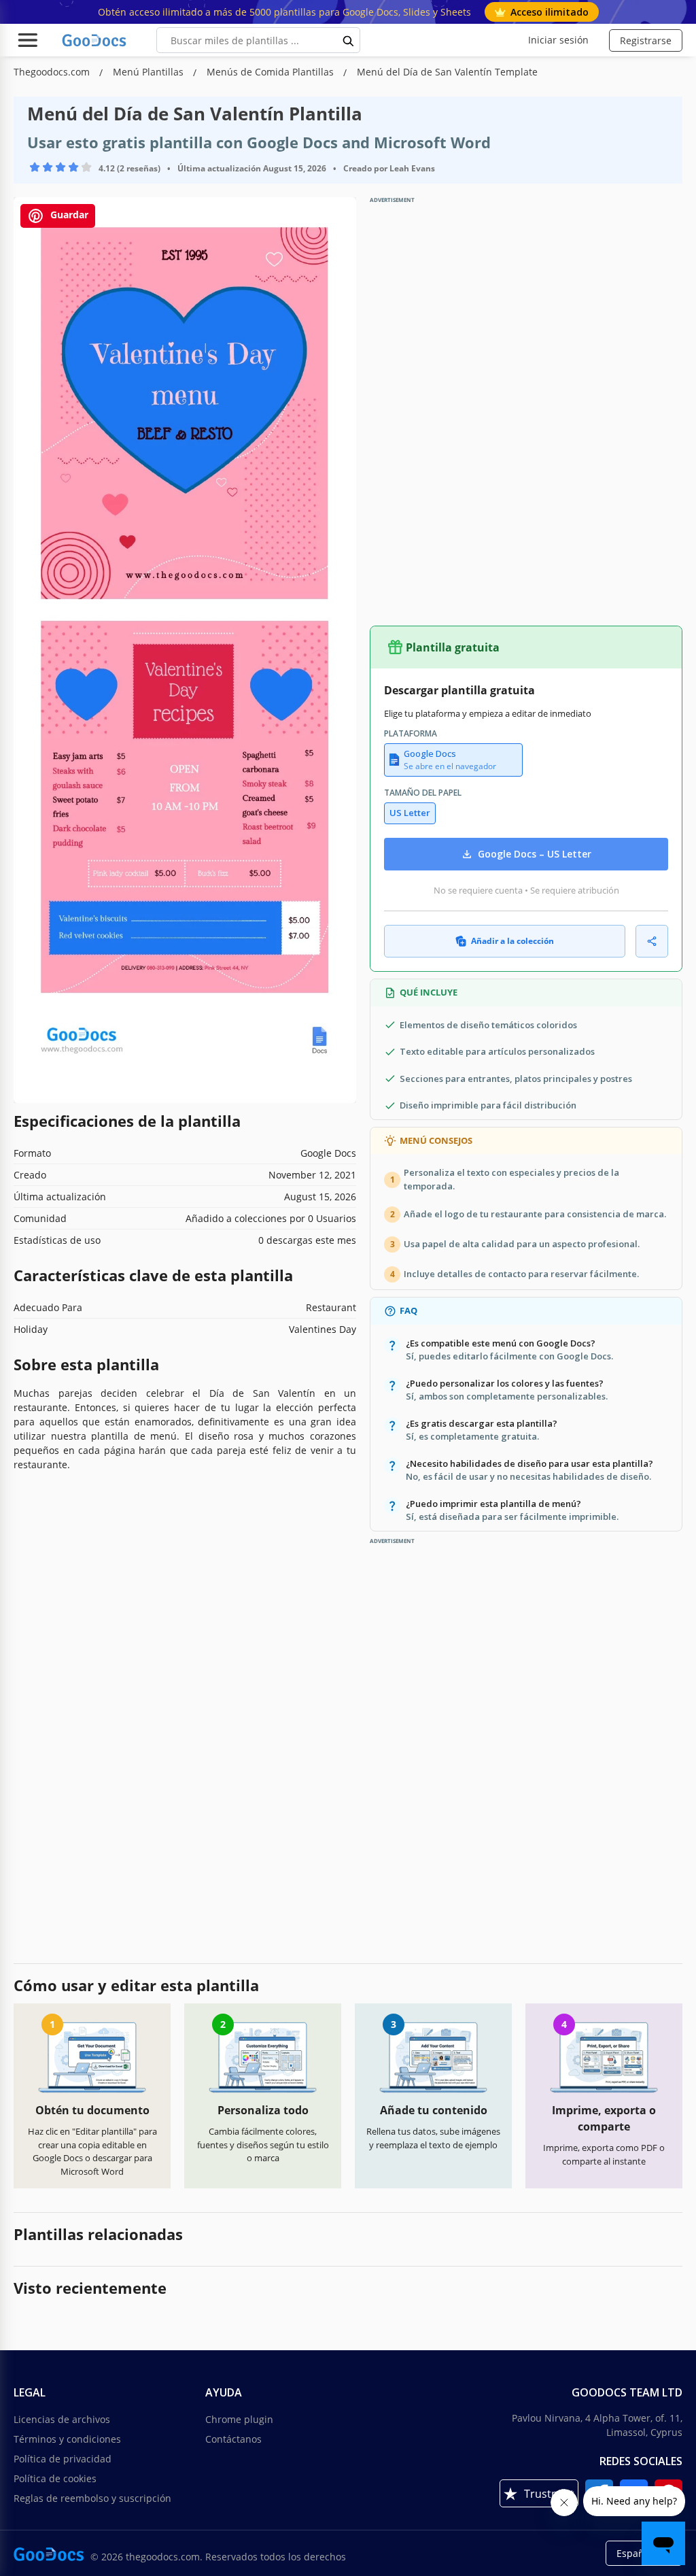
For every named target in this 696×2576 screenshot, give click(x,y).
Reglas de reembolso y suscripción (92, 2498)
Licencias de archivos (62, 2419)
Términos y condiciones (67, 2439)
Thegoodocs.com (53, 72)
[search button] (349, 40)
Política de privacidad (63, 2459)
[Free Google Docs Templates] (95, 40)
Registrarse (646, 40)
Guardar (68, 215)
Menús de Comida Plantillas (272, 72)
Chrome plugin (239, 2419)
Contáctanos (233, 2439)
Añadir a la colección (512, 941)
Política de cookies (55, 2478)
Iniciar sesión (558, 40)
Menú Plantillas (150, 72)
